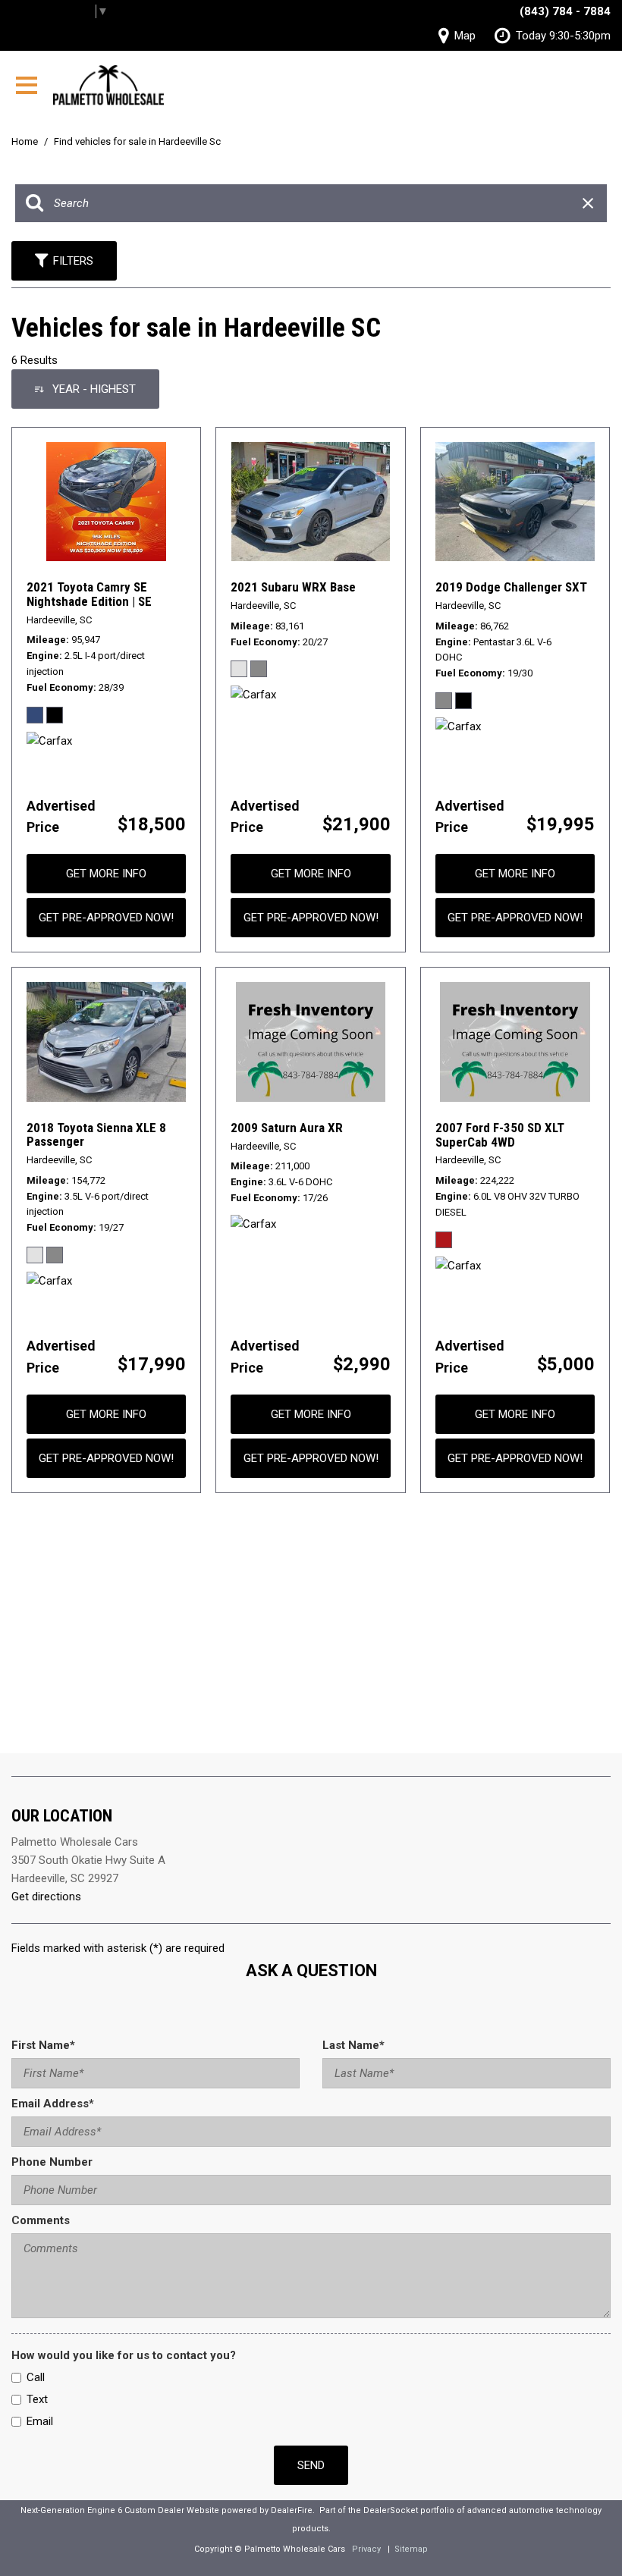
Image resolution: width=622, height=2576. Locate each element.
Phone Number (52, 2162)
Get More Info (106, 874)
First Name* (43, 2045)
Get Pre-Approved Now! (106, 918)
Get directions (46, 1897)
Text (37, 2399)
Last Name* (353, 2045)
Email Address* (53, 2104)
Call (36, 2377)
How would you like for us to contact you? (124, 2355)
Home (26, 141)
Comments (41, 2220)
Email (40, 2421)
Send (311, 2465)
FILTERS (73, 261)
